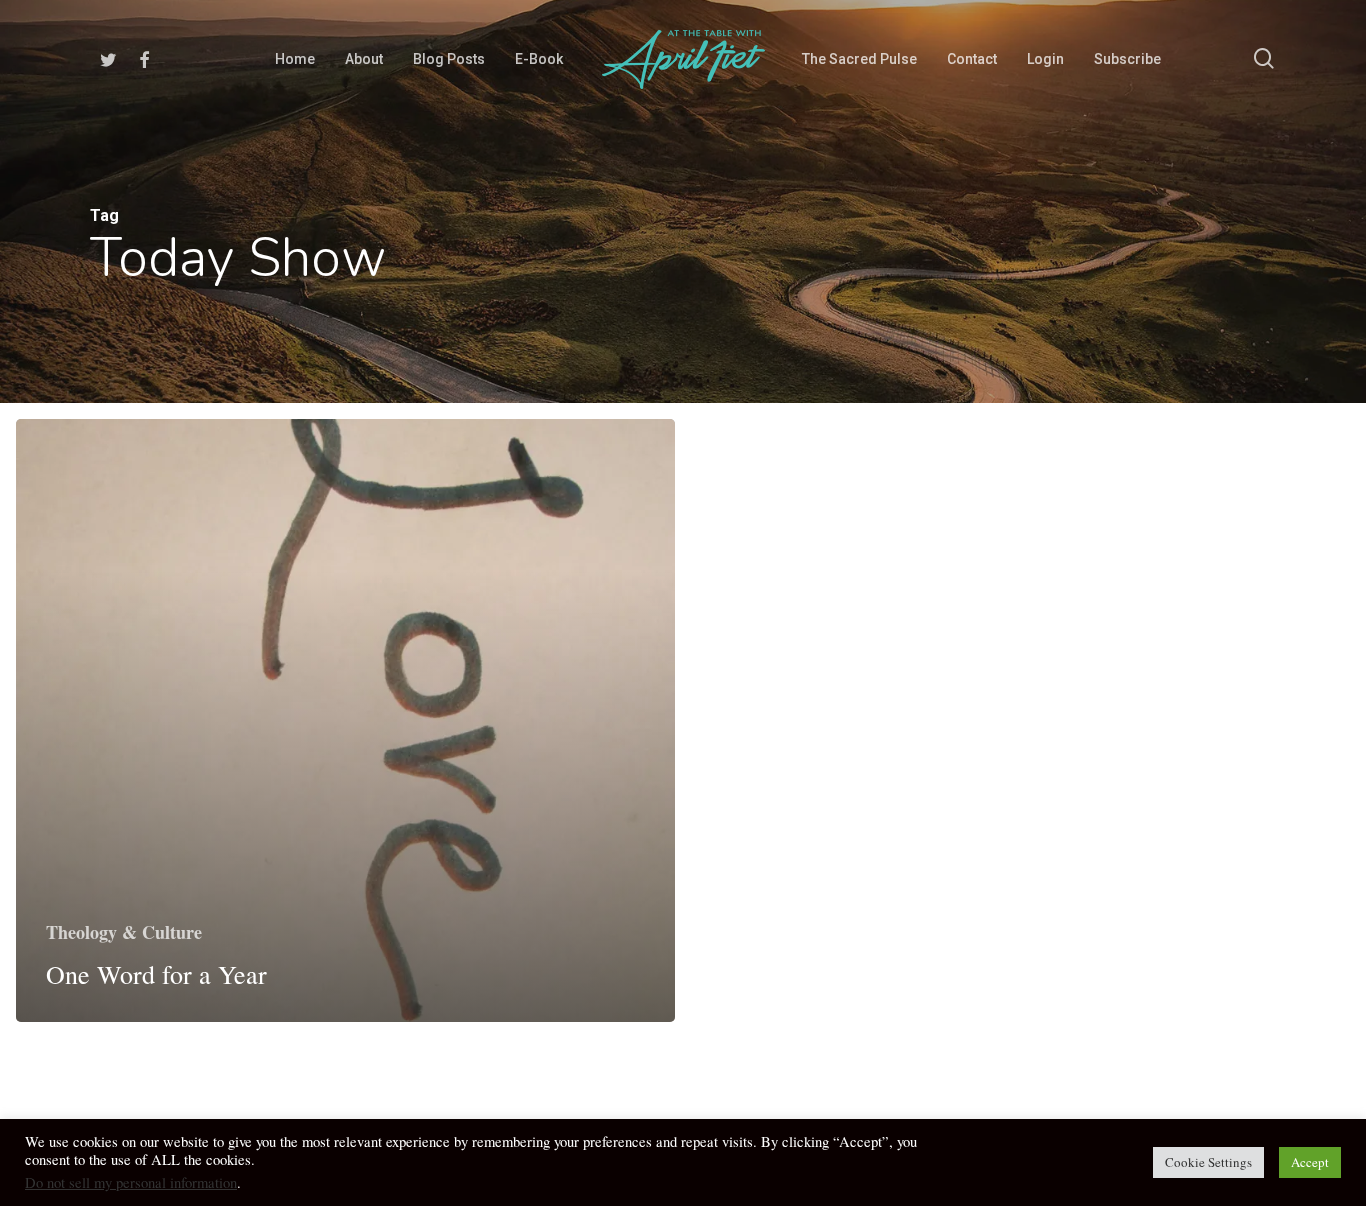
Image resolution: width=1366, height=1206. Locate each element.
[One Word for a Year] (345, 720)
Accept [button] (1310, 1162)
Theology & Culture (124, 932)
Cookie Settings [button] (1208, 1162)
